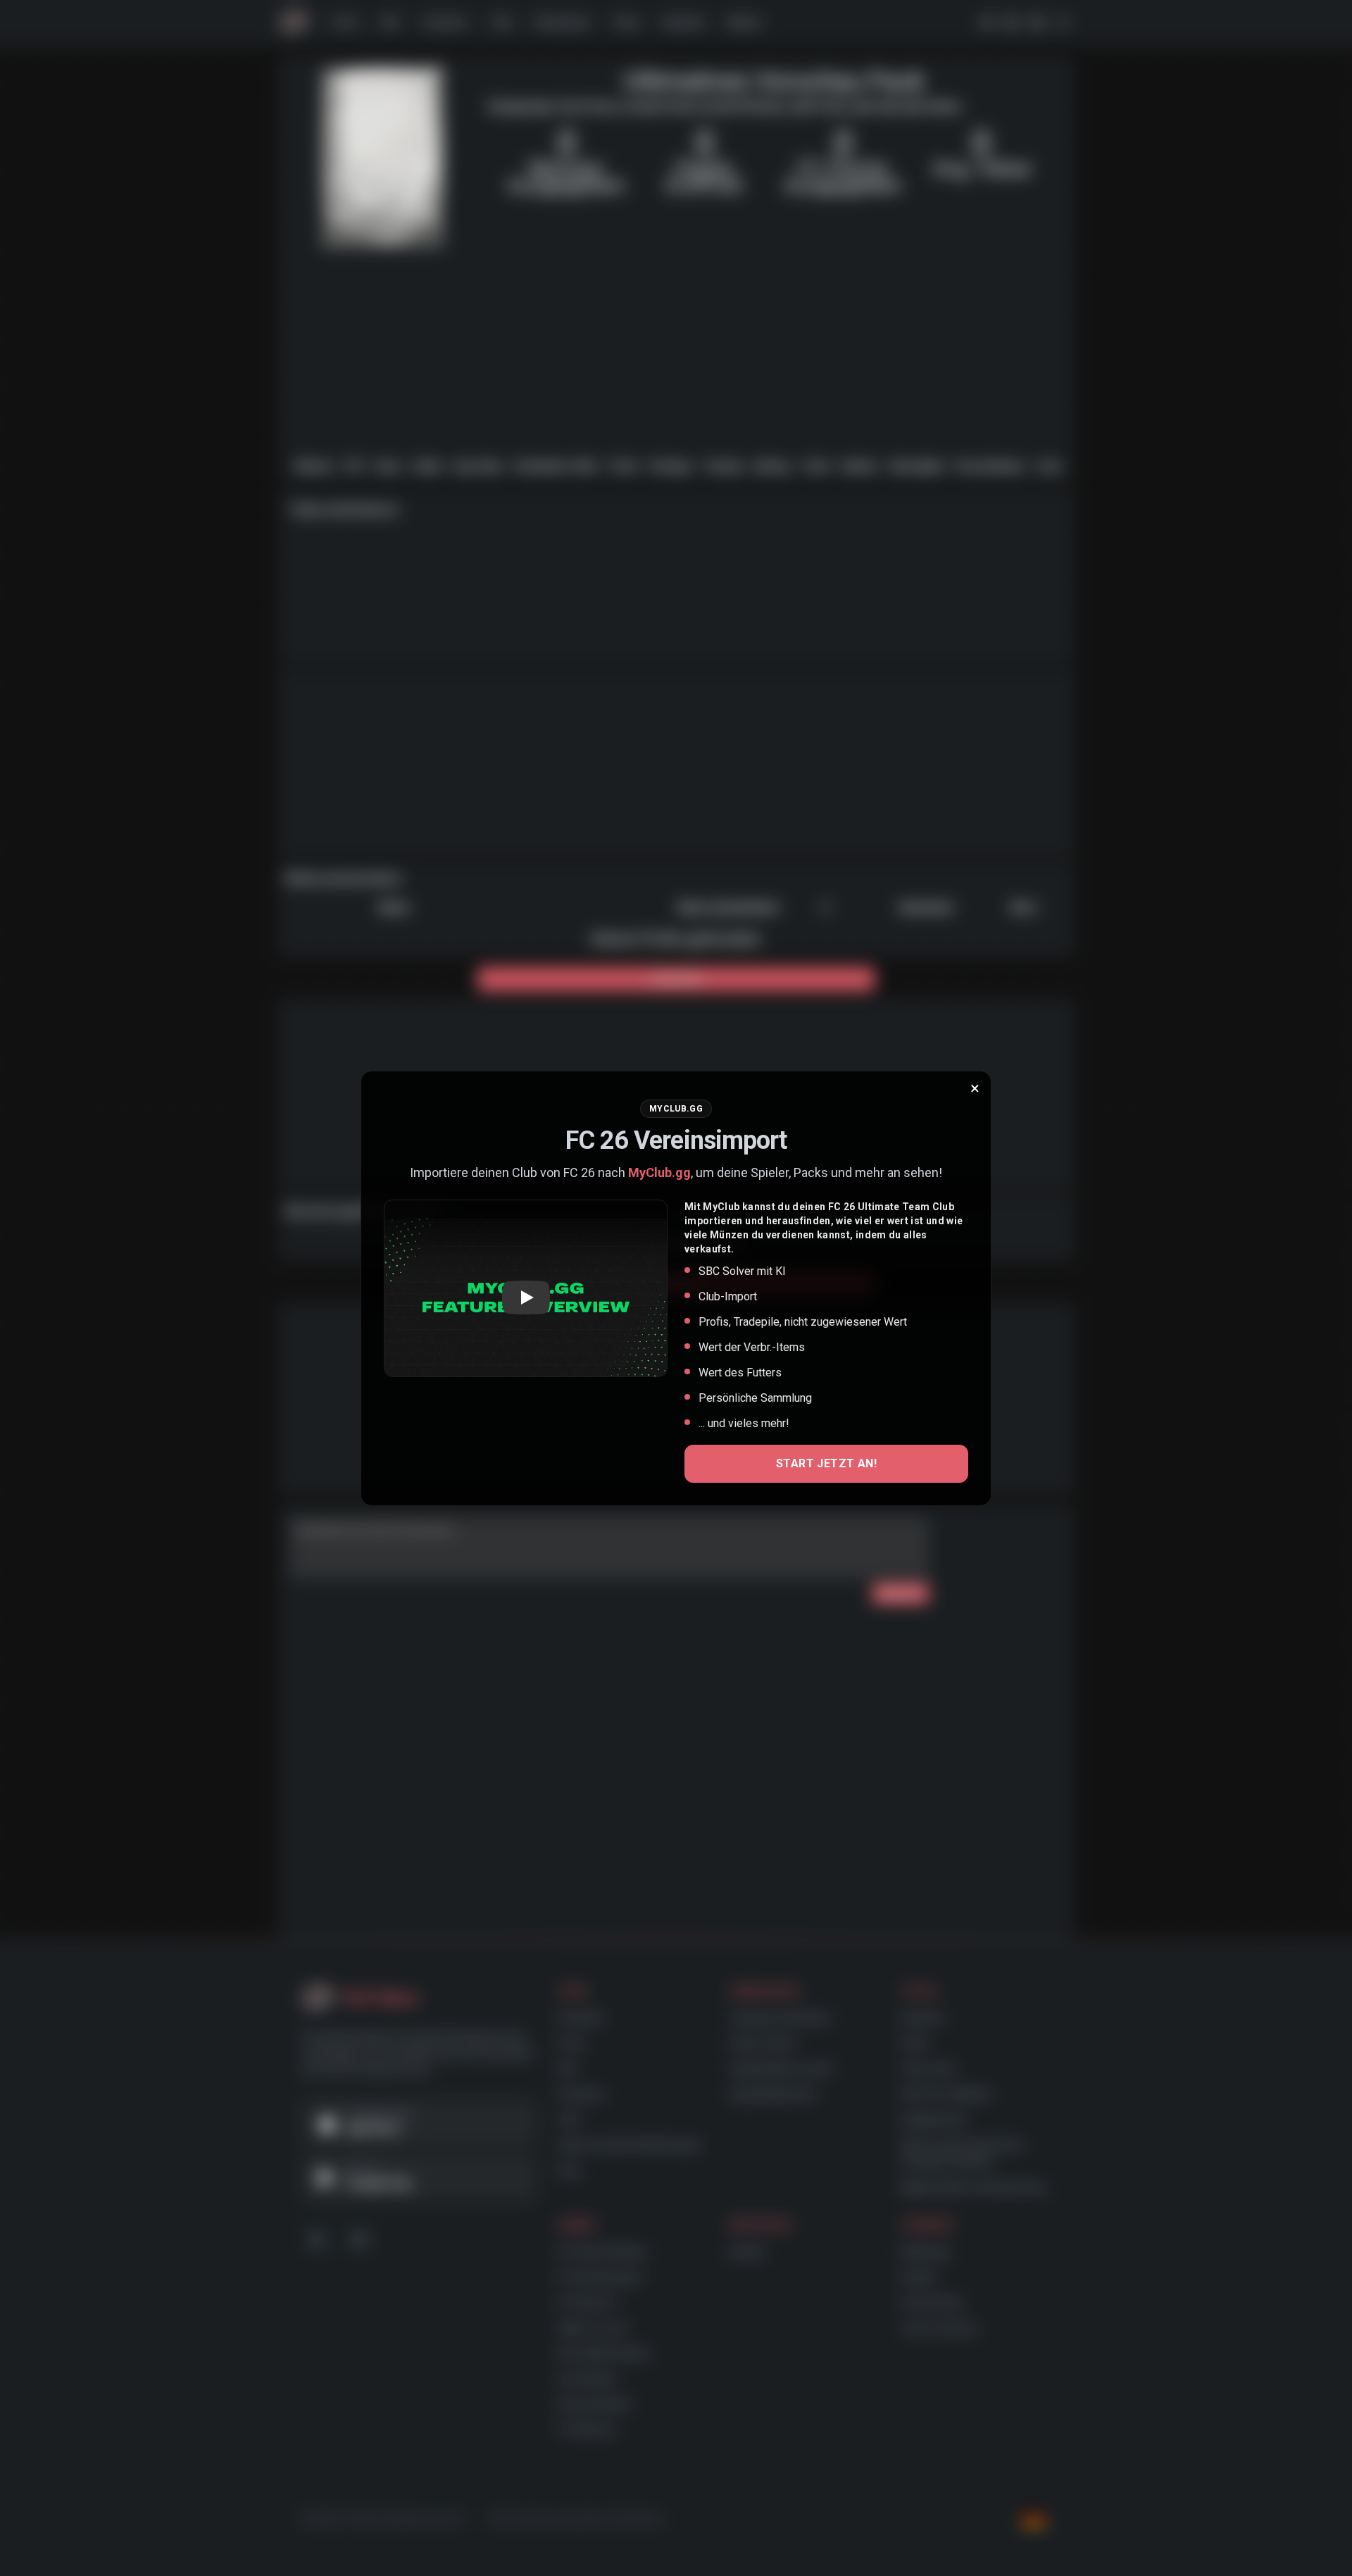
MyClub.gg (659, 1172)
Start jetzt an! (826, 1463)
